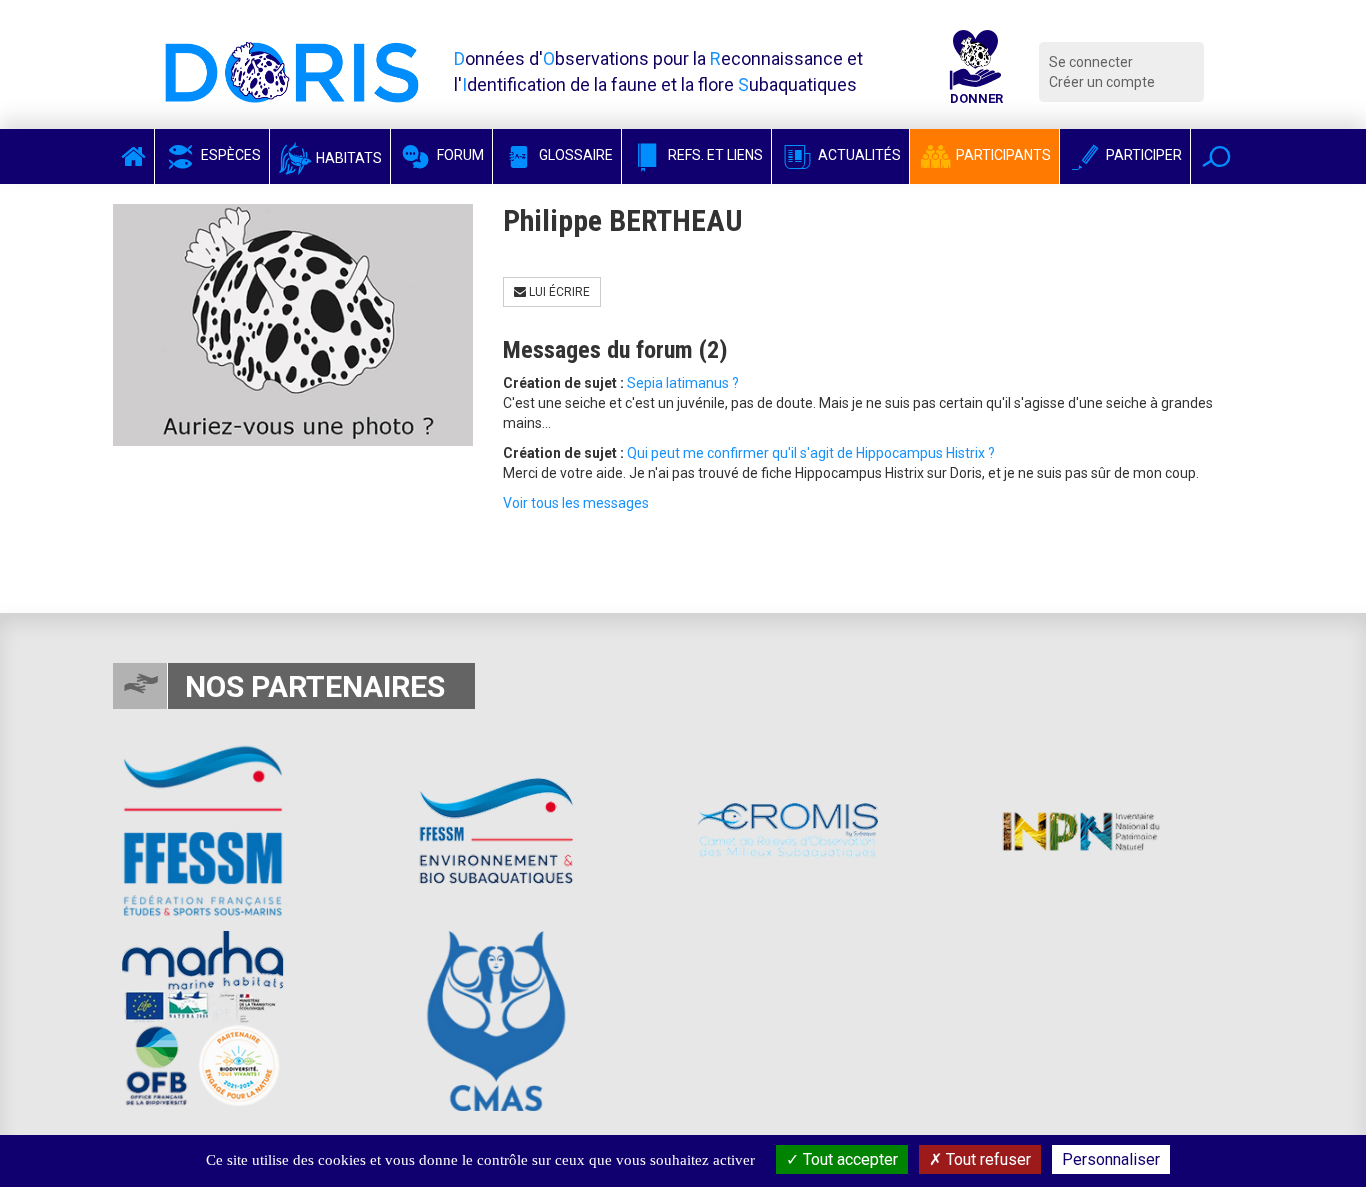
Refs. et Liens (714, 155)
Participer (1142, 155)
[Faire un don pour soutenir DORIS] (976, 72)
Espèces (229, 155)
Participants (1002, 155)
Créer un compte (1102, 82)
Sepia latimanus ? (683, 383)
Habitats (347, 158)
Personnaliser (1111, 1159)
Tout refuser (986, 1159)
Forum (459, 155)
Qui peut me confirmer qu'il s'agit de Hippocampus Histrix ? (811, 453)
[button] (1216, 156)
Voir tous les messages (576, 503)
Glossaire (574, 155)
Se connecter (1091, 62)
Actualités (858, 155)
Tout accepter (848, 1159)
